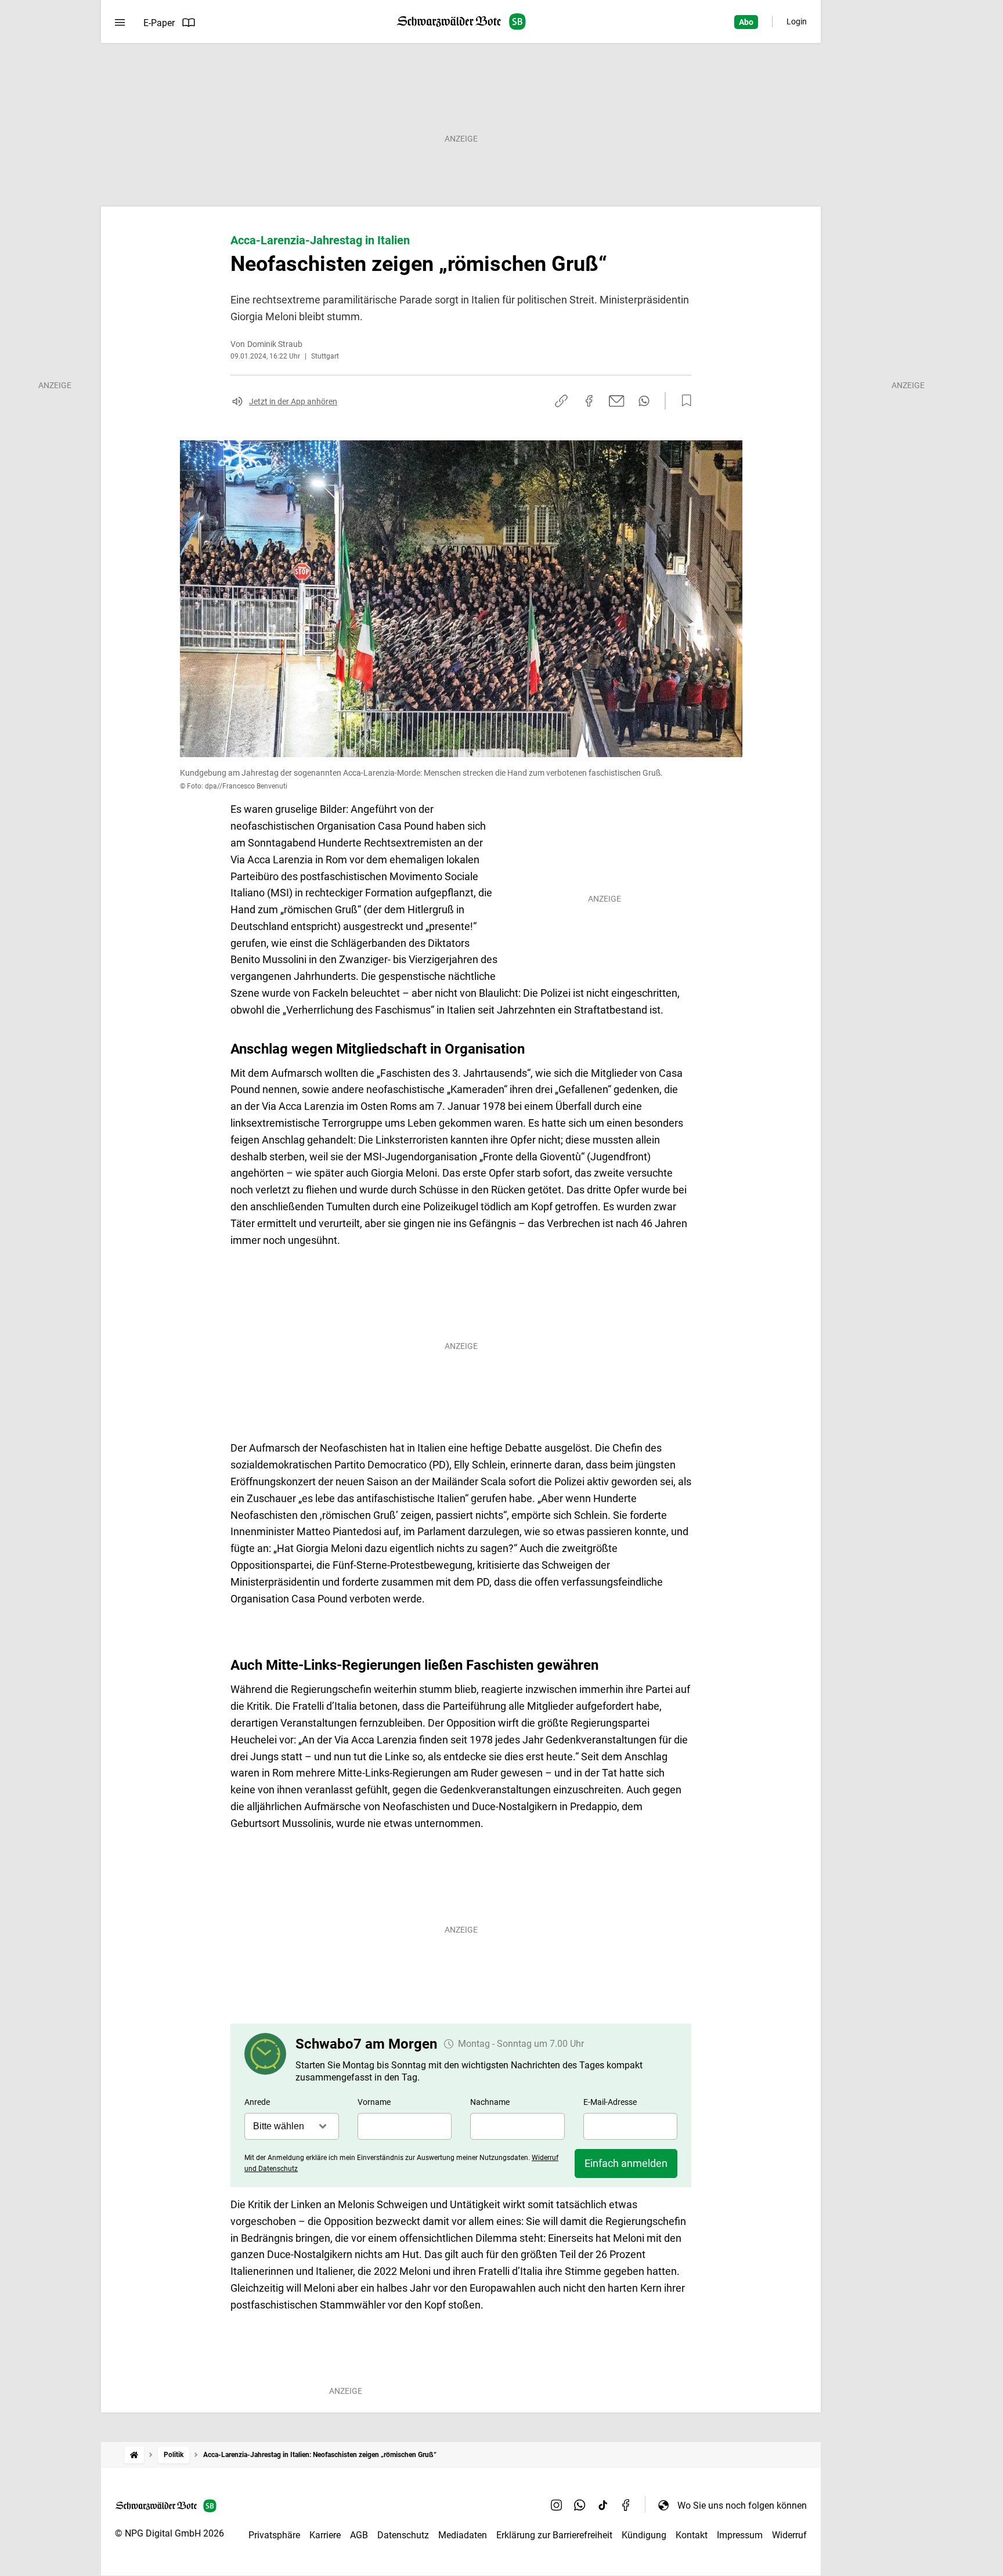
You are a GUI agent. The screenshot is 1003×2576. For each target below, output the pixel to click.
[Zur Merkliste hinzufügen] (683, 401)
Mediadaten (463, 2535)
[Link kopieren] (561, 401)
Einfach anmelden (626, 2163)
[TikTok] (603, 2505)
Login (797, 21)
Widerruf (789, 2535)
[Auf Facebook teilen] (589, 401)
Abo (746, 22)
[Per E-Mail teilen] (617, 401)
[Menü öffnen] (120, 23)
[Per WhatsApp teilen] (644, 401)
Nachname (490, 2102)
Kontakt (692, 2535)
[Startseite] (134, 2455)
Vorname (374, 2102)
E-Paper (159, 23)
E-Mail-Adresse (610, 2102)
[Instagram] (557, 2505)
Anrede (257, 2102)
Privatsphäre (274, 2535)
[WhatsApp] (580, 2505)
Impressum (740, 2535)
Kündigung (644, 2535)
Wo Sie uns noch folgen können (742, 2506)
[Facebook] (626, 2505)
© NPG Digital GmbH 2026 (169, 2533)
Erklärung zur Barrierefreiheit (554, 2535)
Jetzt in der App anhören (293, 401)
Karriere (325, 2535)
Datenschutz (403, 2535)
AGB (359, 2535)
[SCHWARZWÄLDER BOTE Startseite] (461, 22)
